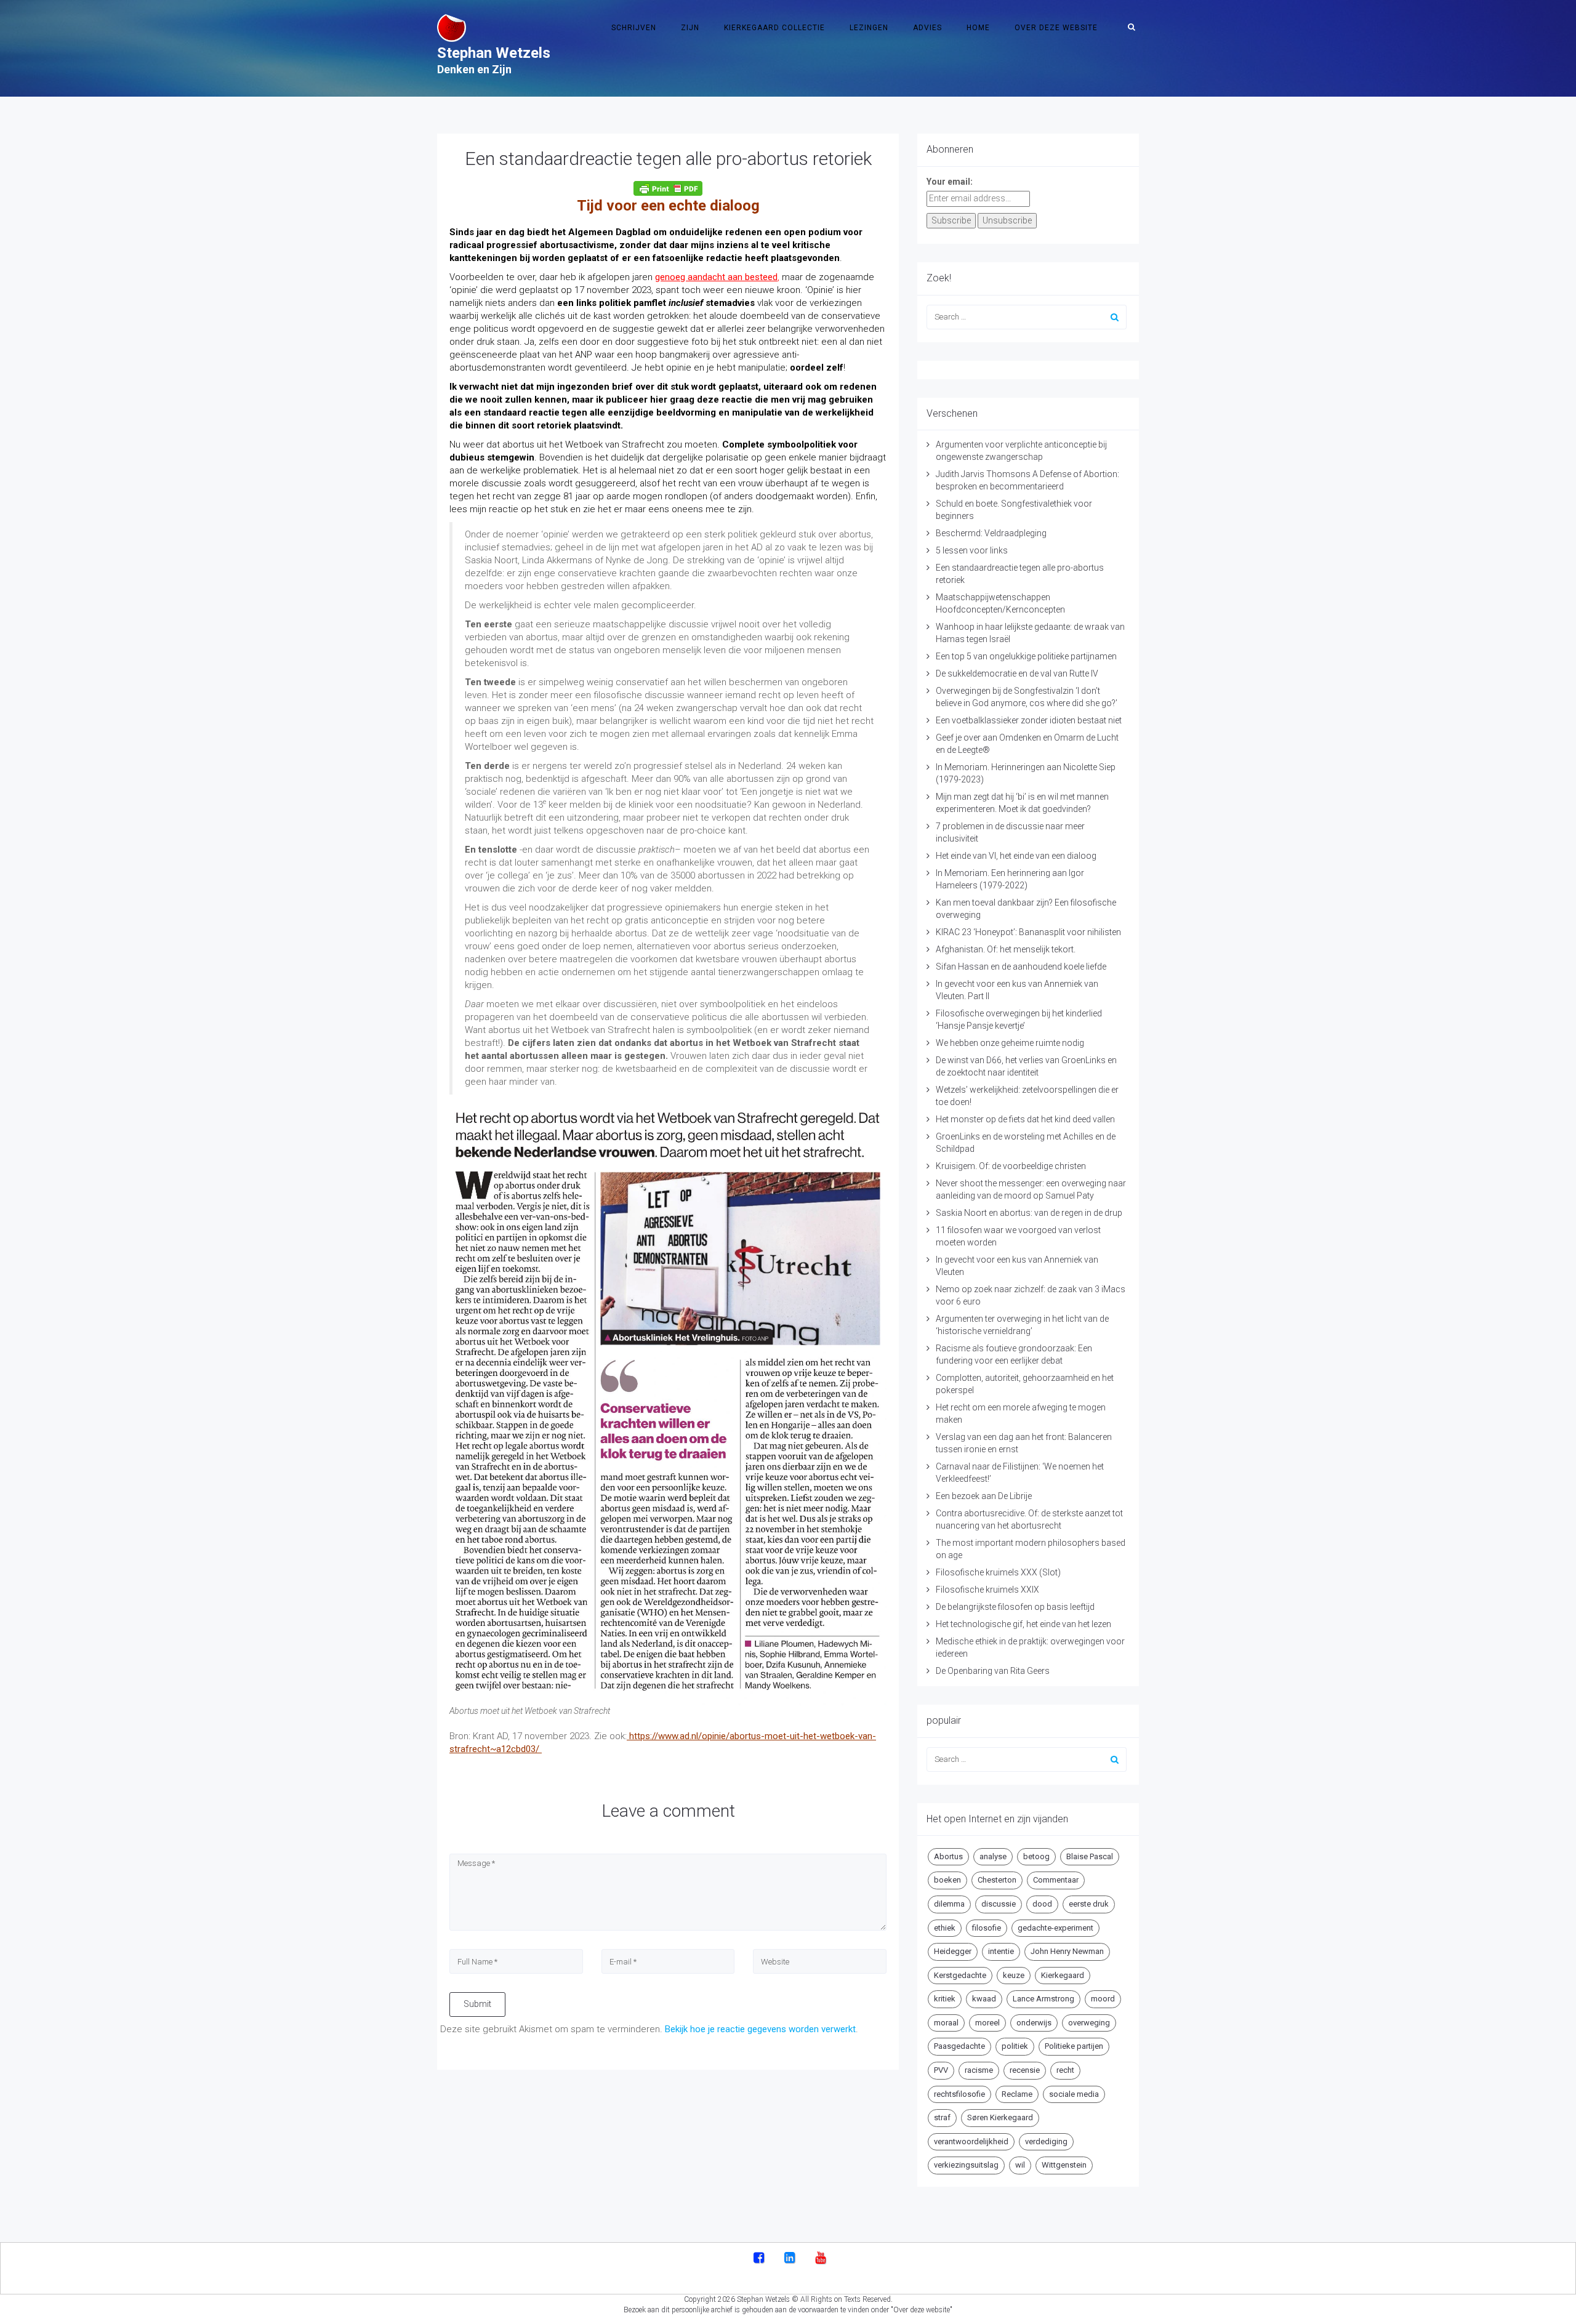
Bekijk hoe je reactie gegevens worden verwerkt (760, 2029)
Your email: (950, 182)
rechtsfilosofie (959, 2094)
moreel (987, 2023)
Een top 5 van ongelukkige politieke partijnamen (1026, 656)
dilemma (949, 1904)
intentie (1001, 1951)
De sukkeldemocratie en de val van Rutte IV (1017, 673)
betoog (1036, 1856)
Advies (927, 28)
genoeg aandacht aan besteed (716, 277)
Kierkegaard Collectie (774, 28)
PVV (941, 2070)
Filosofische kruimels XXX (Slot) (998, 1572)
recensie (1025, 2070)
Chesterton (997, 1880)
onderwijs (1034, 2023)
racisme (979, 2070)
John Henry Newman (1067, 1951)
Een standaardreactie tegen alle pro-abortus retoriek (668, 159)
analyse (993, 1856)
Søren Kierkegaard (1000, 2117)
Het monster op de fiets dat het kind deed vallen (1025, 1119)
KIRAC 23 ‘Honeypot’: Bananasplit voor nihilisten (1028, 932)
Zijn (690, 28)
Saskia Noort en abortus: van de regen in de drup (1029, 1213)
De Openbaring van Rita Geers (993, 1671)
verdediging (1046, 2141)
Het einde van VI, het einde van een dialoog (1016, 856)
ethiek (945, 1928)
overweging (1089, 2023)
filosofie (987, 1928)
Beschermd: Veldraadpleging (991, 533)
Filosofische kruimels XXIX (987, 1590)
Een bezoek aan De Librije (984, 1496)
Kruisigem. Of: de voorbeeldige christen (1011, 1166)
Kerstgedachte (960, 1975)
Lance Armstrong (1043, 1999)
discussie (999, 1904)
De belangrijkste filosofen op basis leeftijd (1015, 1607)
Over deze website (1056, 28)
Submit (477, 2004)
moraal (946, 2023)
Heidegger (953, 1951)
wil (1020, 2165)
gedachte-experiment (1055, 1928)
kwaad (984, 1999)
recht (1065, 2070)
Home (978, 28)
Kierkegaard (1063, 1975)
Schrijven (634, 28)
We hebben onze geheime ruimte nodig (1010, 1043)
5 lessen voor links (972, 550)
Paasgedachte (959, 2046)
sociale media (1074, 2094)
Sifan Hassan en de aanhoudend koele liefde (1021, 967)
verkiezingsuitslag (966, 2165)
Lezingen (869, 28)
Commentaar (1056, 1880)
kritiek (945, 1999)
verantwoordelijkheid (971, 2141)
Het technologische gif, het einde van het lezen (1023, 1624)
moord (1103, 1999)
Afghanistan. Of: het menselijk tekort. (1006, 949)
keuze (1014, 1975)
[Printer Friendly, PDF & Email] (668, 188)
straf (942, 2117)
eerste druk (1089, 1904)
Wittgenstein (1064, 2165)
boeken (947, 1880)
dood (1042, 1904)
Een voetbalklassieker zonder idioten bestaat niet (1029, 720)
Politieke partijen (1074, 2046)
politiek (1015, 2046)
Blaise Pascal (1090, 1856)
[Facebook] (759, 2259)
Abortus (948, 1856)
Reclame (1017, 2094)
